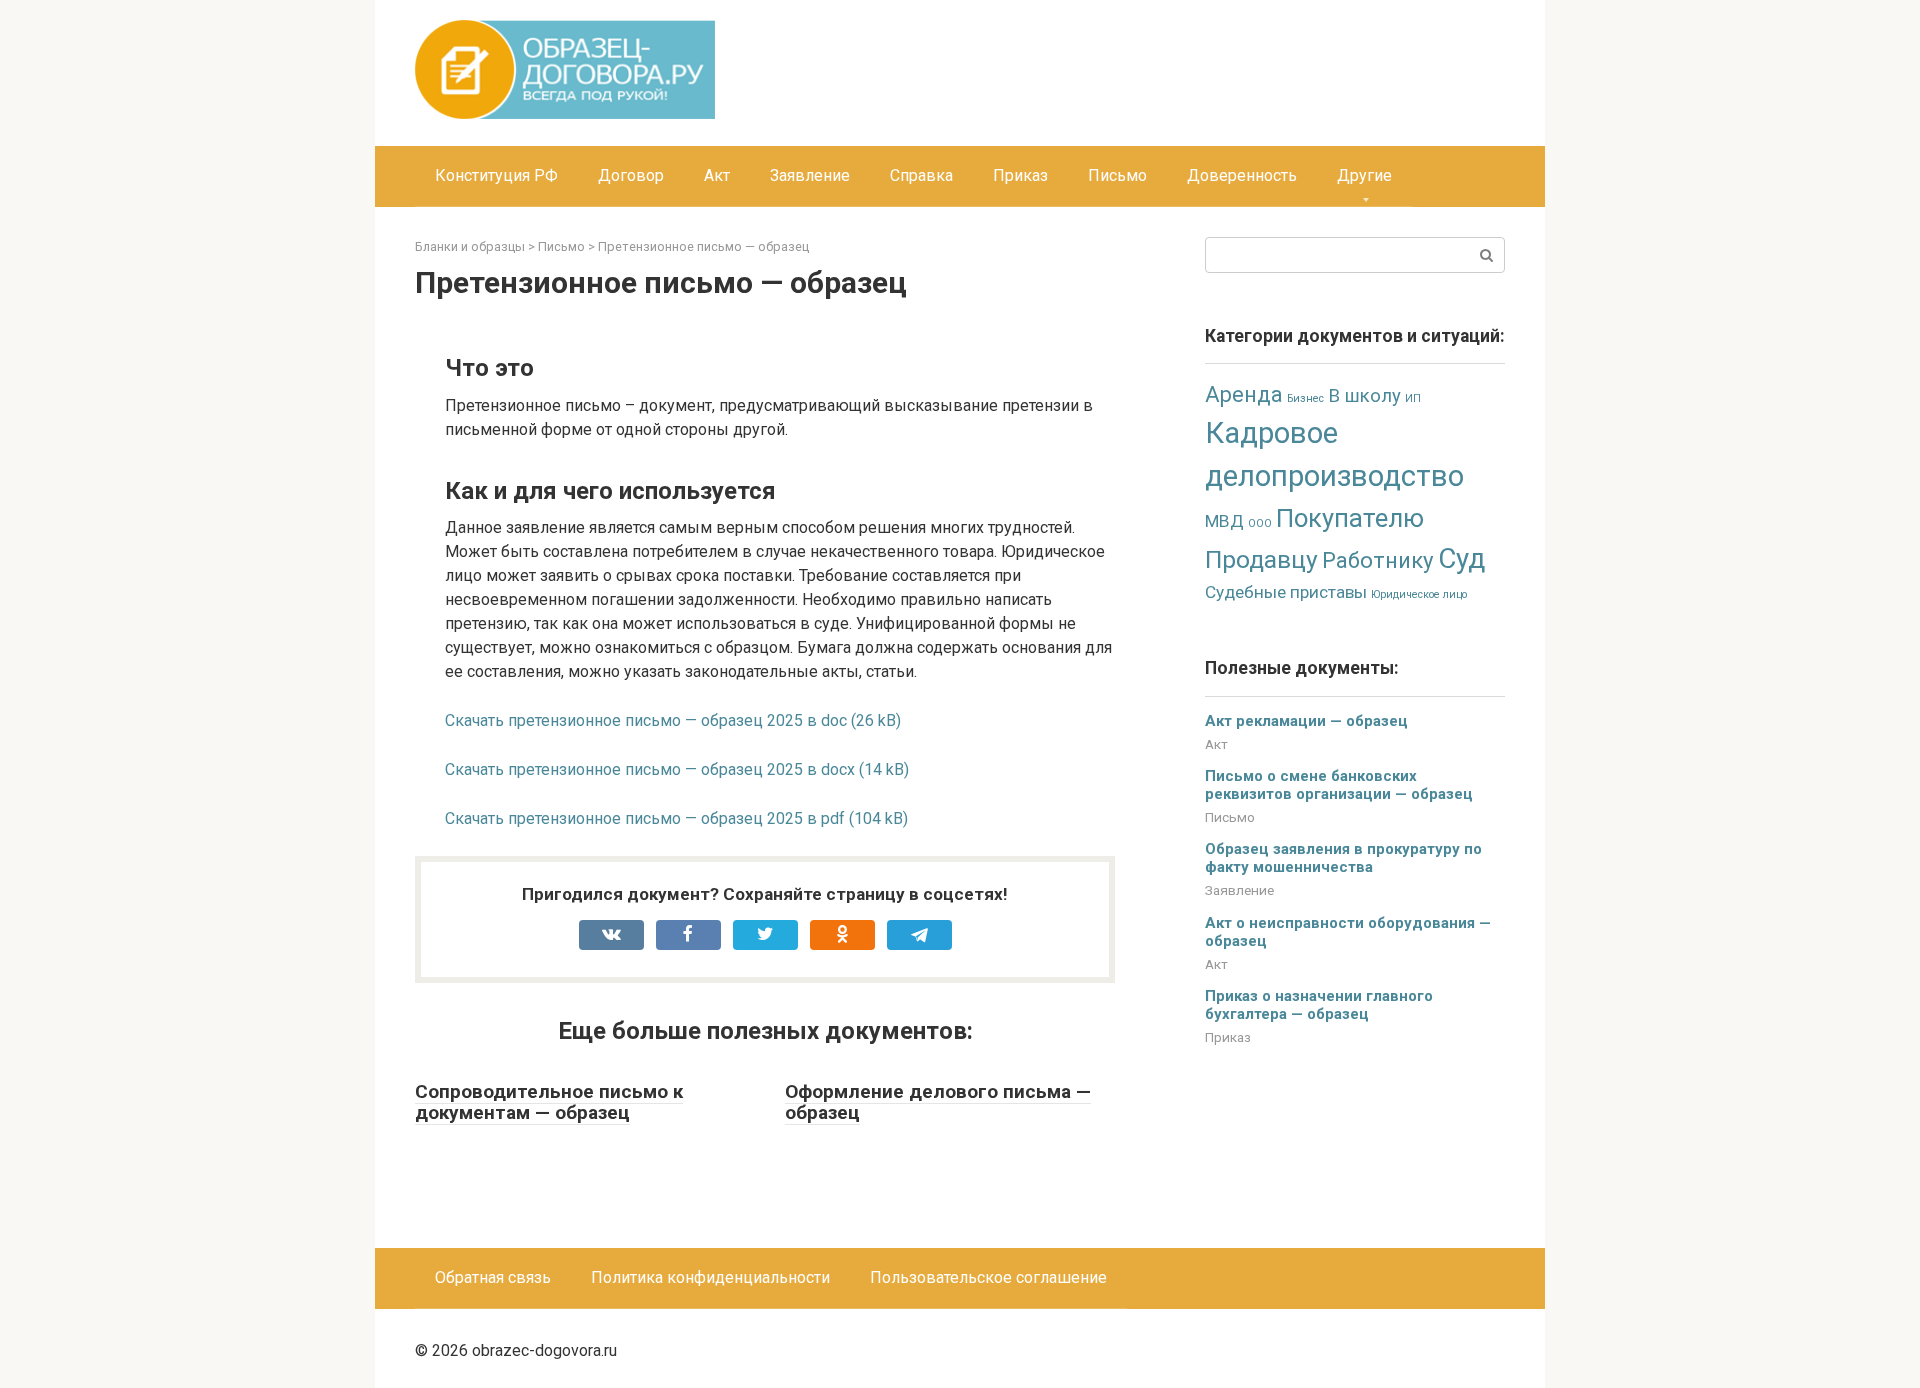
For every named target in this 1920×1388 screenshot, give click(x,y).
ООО (1260, 523)
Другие (1364, 175)
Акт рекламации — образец (1306, 721)
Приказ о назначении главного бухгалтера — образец (1319, 1005)
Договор (631, 175)
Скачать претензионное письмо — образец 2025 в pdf (645, 818)
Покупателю (1350, 518)
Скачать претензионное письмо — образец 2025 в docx (650, 769)
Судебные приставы (1286, 592)
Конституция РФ (496, 175)
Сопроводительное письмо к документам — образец (549, 1102)
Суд (1461, 558)
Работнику (1378, 560)
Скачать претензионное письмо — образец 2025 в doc (646, 720)
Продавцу (1261, 559)
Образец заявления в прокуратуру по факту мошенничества (1343, 858)
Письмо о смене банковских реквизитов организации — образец (1339, 785)
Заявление (810, 175)
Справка (921, 175)
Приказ (1020, 175)
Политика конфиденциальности (710, 1277)
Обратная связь (493, 1277)
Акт (717, 175)
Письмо (1117, 175)
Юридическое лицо (1419, 594)
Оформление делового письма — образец (938, 1102)
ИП (1413, 398)
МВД (1224, 521)
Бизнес (1305, 398)
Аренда (1244, 394)
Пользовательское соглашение (988, 1277)
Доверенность (1242, 175)
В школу (1364, 396)
